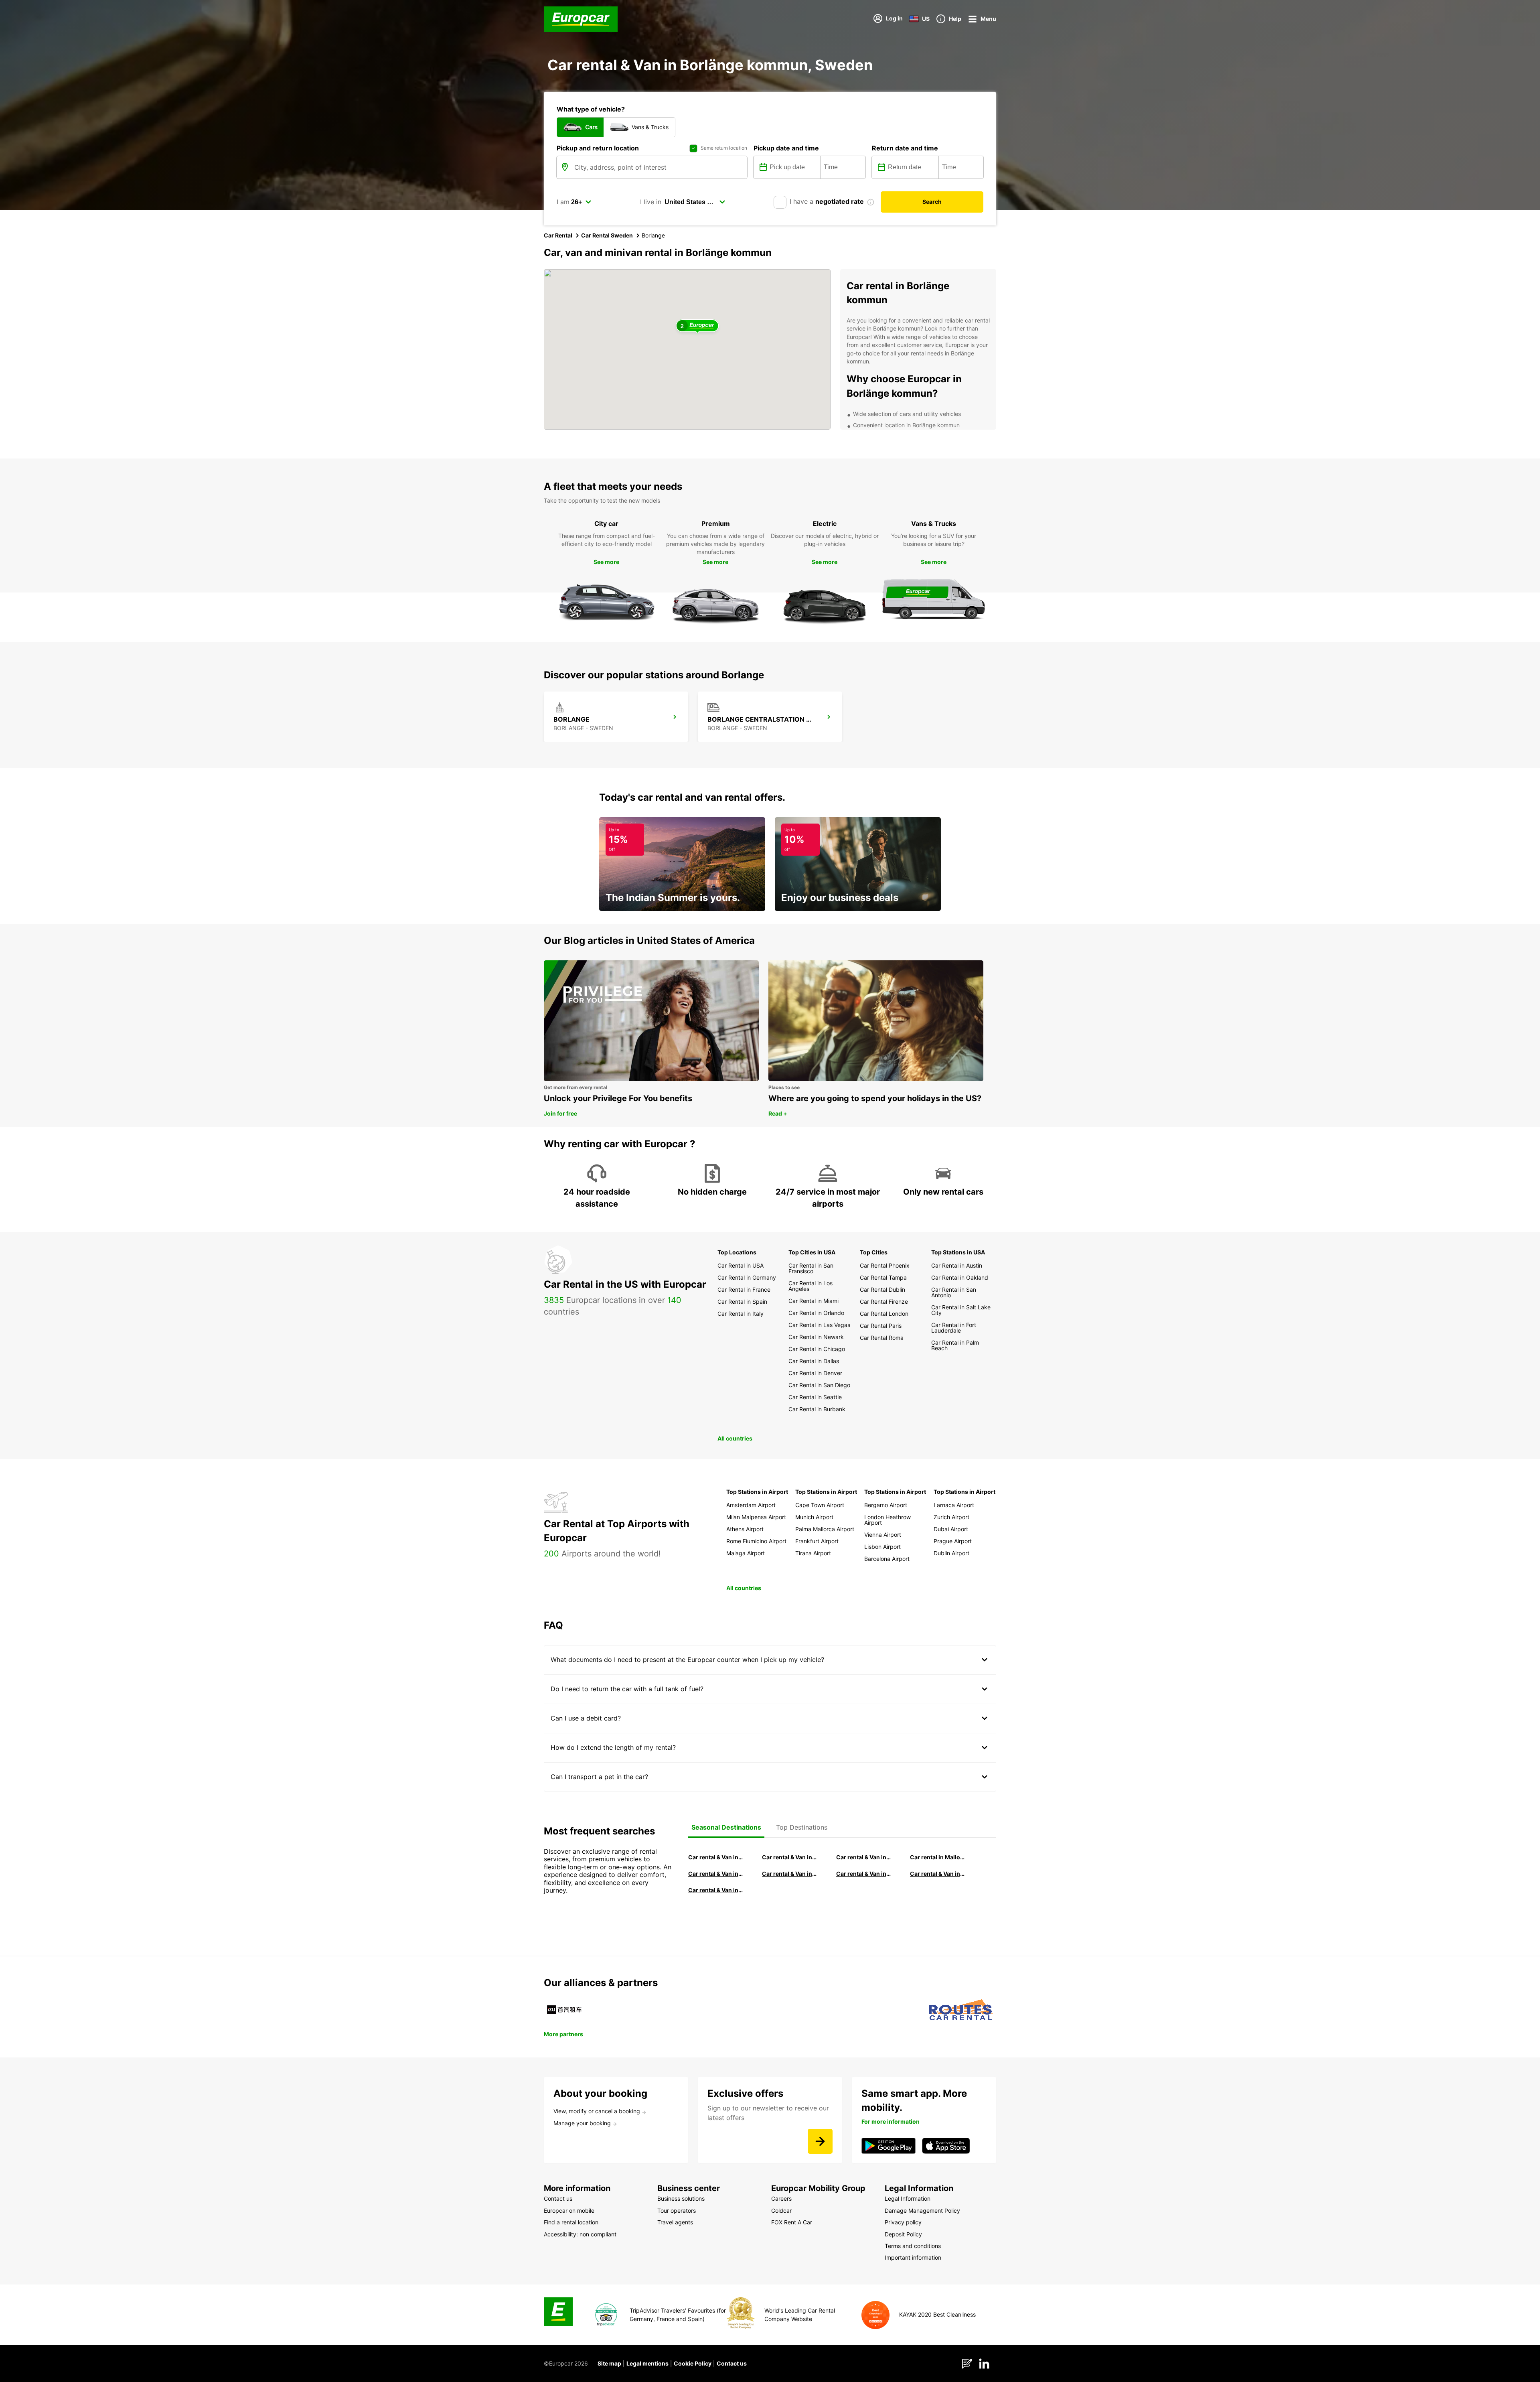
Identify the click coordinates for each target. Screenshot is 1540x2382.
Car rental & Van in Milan (716, 1857)
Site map (609, 2363)
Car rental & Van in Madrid (864, 1857)
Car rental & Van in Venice (716, 1874)
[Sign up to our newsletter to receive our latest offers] (820, 2141)
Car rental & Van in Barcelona (790, 1857)
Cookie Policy (693, 2363)
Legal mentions (647, 2363)
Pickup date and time (786, 148)
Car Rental (558, 235)
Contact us (732, 2363)
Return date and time (905, 148)
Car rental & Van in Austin (938, 1874)
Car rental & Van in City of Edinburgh (790, 1874)
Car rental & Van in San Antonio (716, 1890)
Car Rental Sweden (607, 235)
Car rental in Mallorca (938, 1857)
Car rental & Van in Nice (864, 1874)
